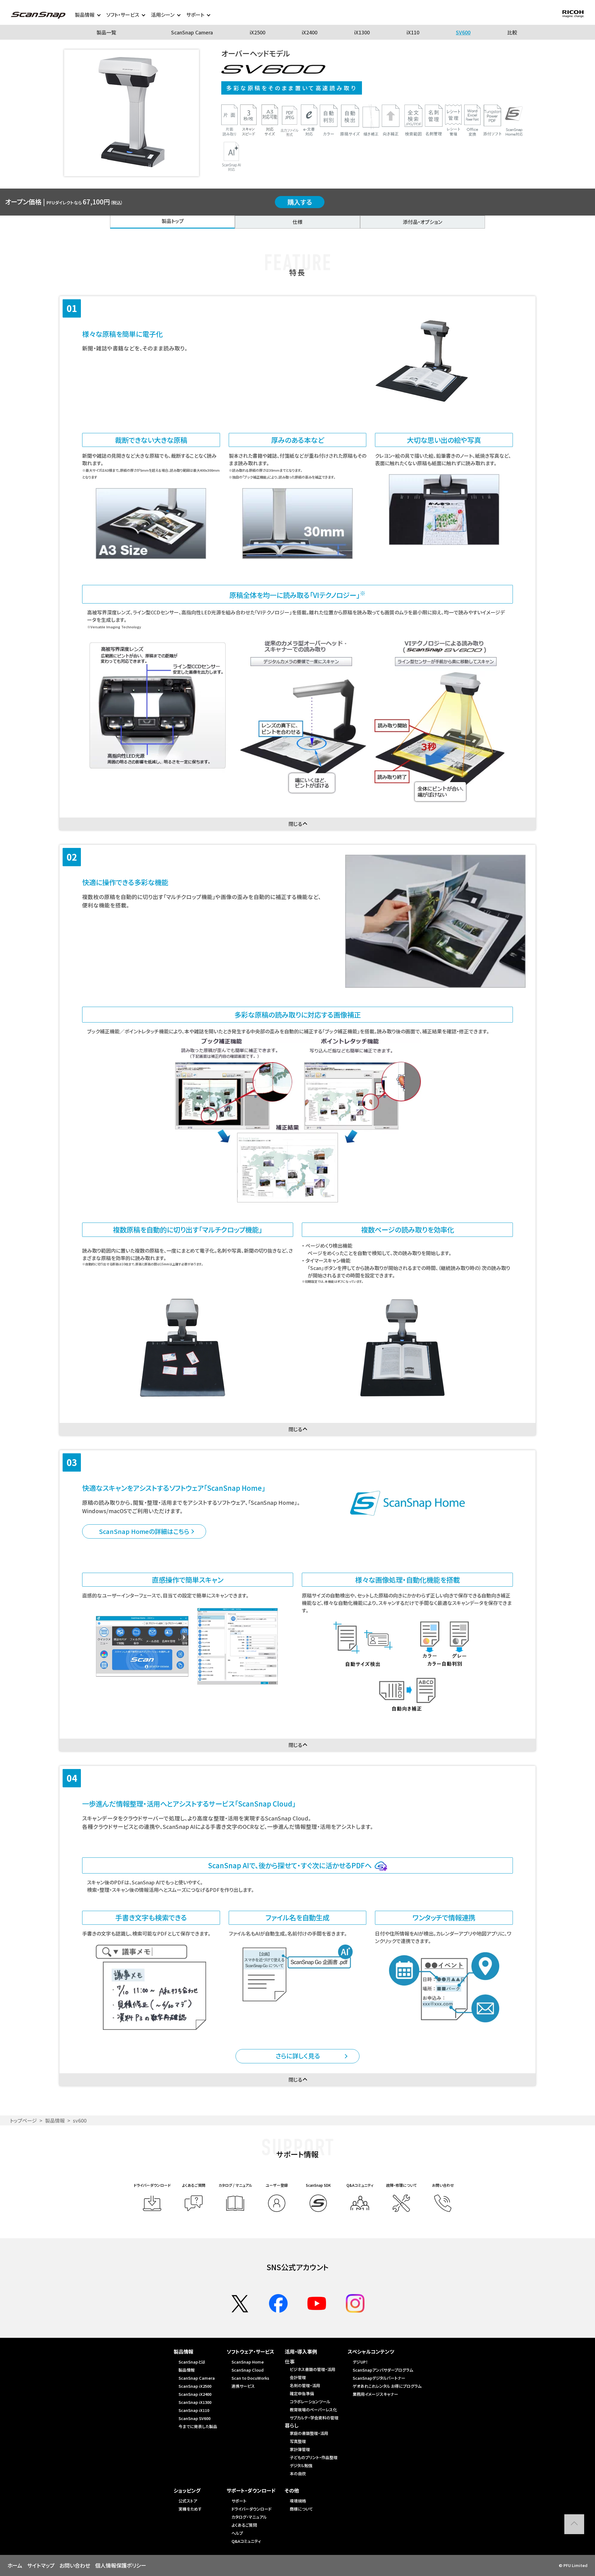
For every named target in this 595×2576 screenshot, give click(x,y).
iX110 (413, 32)
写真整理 (298, 2441)
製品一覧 (106, 32)
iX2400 (310, 32)
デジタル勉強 (301, 2465)
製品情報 (55, 2120)
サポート (239, 2501)
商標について (301, 2509)
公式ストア (188, 2501)
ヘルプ (237, 2533)
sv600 (80, 2120)
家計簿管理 (300, 2449)
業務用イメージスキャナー (375, 2394)
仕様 (297, 222)
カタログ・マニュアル (249, 2517)
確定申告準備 (302, 2393)
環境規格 (298, 2501)
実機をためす (190, 2509)
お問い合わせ (75, 2565)
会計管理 (298, 2377)
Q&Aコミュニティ (246, 2541)
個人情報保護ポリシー (121, 2565)
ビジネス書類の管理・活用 (313, 2369)
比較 (512, 32)
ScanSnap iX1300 (195, 2402)
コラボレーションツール (310, 2402)
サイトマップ (41, 2565)
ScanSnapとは (192, 2362)
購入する (300, 202)
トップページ (23, 2120)
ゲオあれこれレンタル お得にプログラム (387, 2386)
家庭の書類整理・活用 (309, 2433)
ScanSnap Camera (192, 32)
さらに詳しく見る (298, 2056)
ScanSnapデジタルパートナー (379, 2378)
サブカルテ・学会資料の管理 (314, 2418)
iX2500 (258, 32)
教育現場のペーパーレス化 (313, 2410)
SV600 (463, 32)
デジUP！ (360, 2362)
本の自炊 (298, 2473)
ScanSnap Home (248, 2362)
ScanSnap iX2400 (195, 2394)
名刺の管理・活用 (305, 2385)
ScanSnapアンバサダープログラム (383, 2370)
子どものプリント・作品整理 (314, 2457)
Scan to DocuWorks (250, 2378)
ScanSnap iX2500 (195, 2386)
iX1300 (362, 32)
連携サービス (243, 2386)
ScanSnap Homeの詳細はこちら (144, 1531)
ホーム (15, 2565)
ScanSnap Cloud (248, 2370)
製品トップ (173, 221)
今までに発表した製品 (198, 2426)
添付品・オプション (423, 222)
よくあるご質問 (244, 2525)
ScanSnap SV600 (194, 2418)
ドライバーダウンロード (251, 2509)
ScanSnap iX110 (194, 2410)
